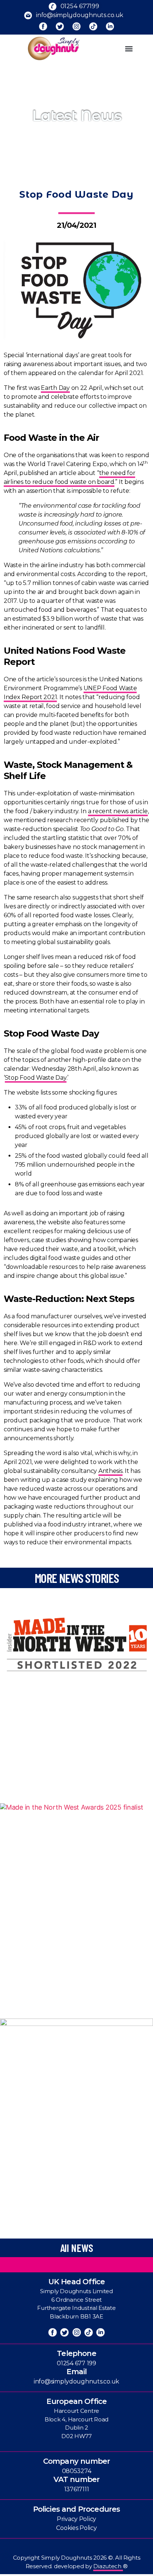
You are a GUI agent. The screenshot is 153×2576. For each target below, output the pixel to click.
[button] (129, 49)
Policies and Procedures (77, 2509)
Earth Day (55, 388)
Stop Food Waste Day (36, 1078)
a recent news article (118, 811)
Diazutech (108, 2566)
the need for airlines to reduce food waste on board (69, 477)
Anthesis (110, 1471)
